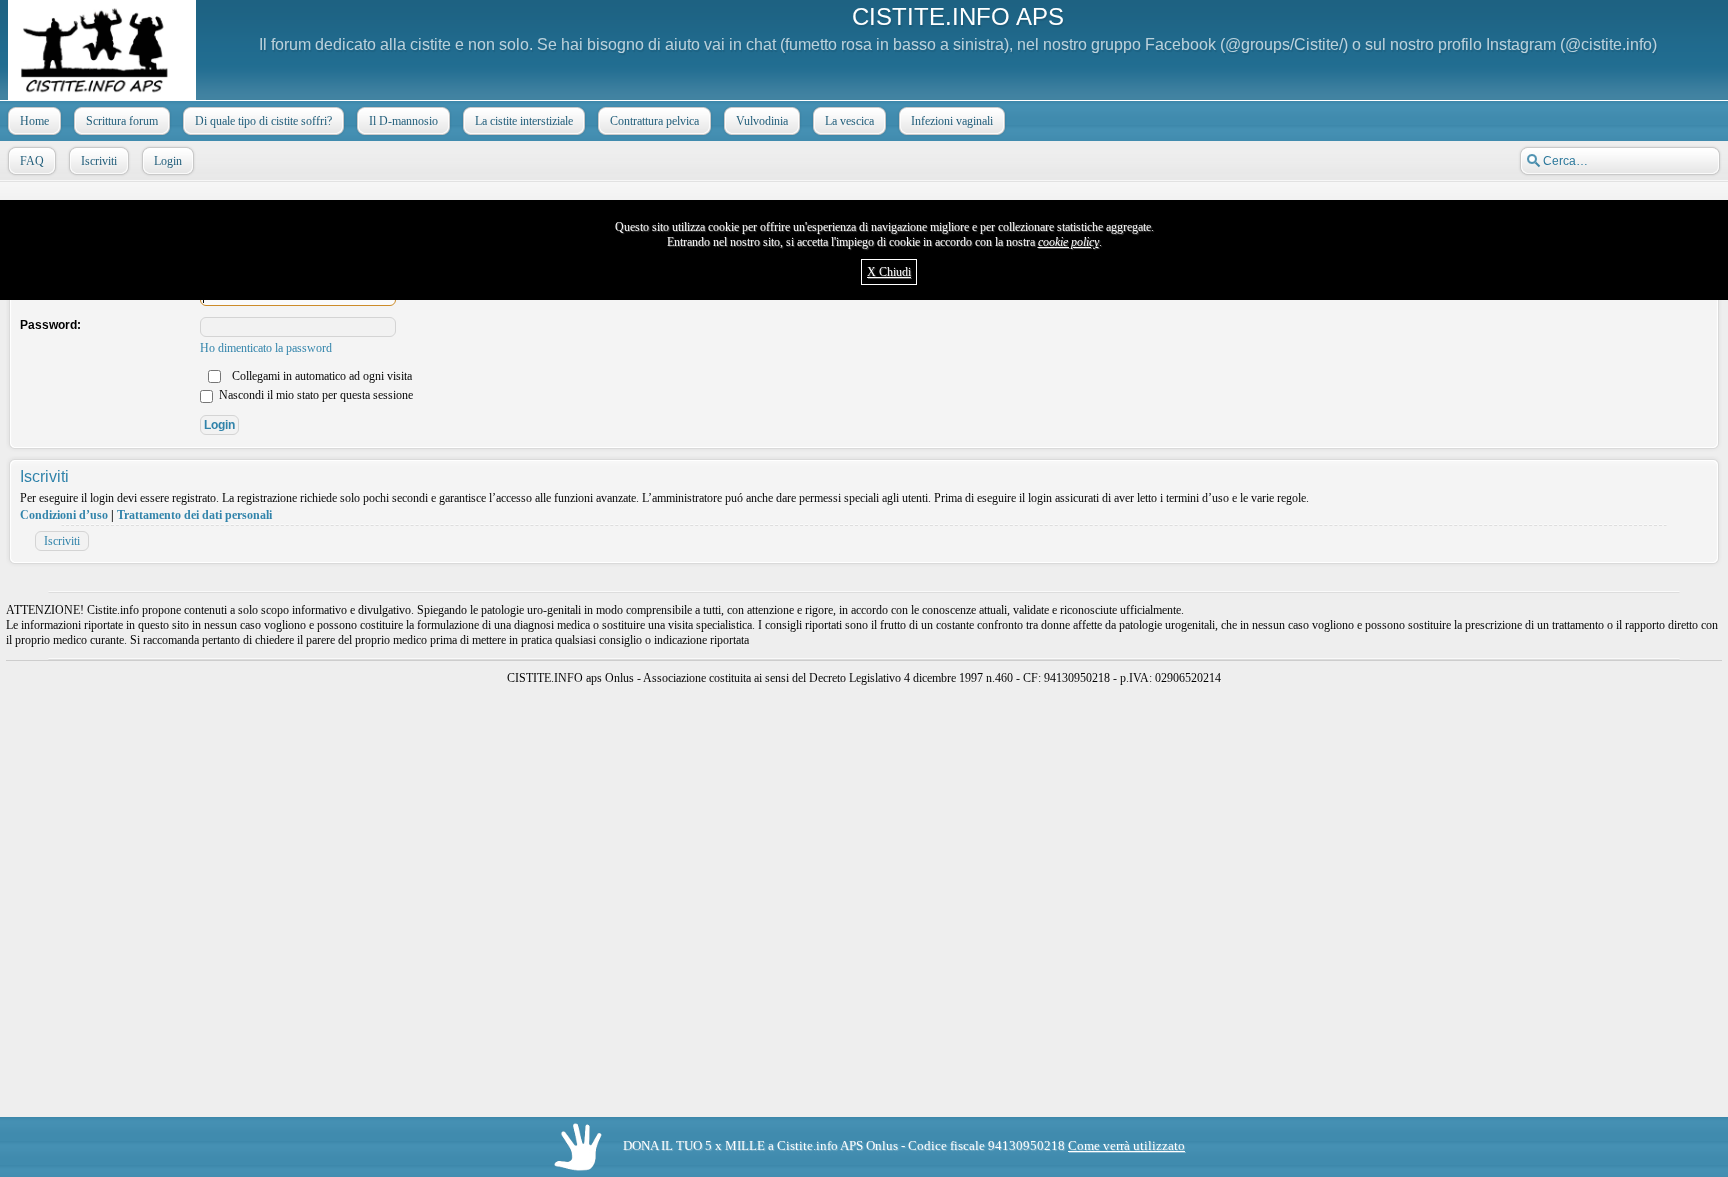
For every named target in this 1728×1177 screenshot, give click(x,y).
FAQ (32, 161)
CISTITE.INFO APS (958, 16)
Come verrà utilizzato (1126, 1145)
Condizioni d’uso (64, 515)
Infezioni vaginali (952, 121)
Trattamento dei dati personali (194, 515)
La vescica (849, 121)
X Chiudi (889, 272)
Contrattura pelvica (654, 121)
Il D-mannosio (403, 121)
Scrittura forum (122, 121)
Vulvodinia (762, 121)
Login (168, 161)
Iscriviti (99, 161)
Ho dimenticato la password (266, 348)
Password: (50, 325)
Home (34, 121)
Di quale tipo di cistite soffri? (263, 121)
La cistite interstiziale (524, 121)
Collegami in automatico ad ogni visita (320, 376)
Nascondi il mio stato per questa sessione (314, 395)
